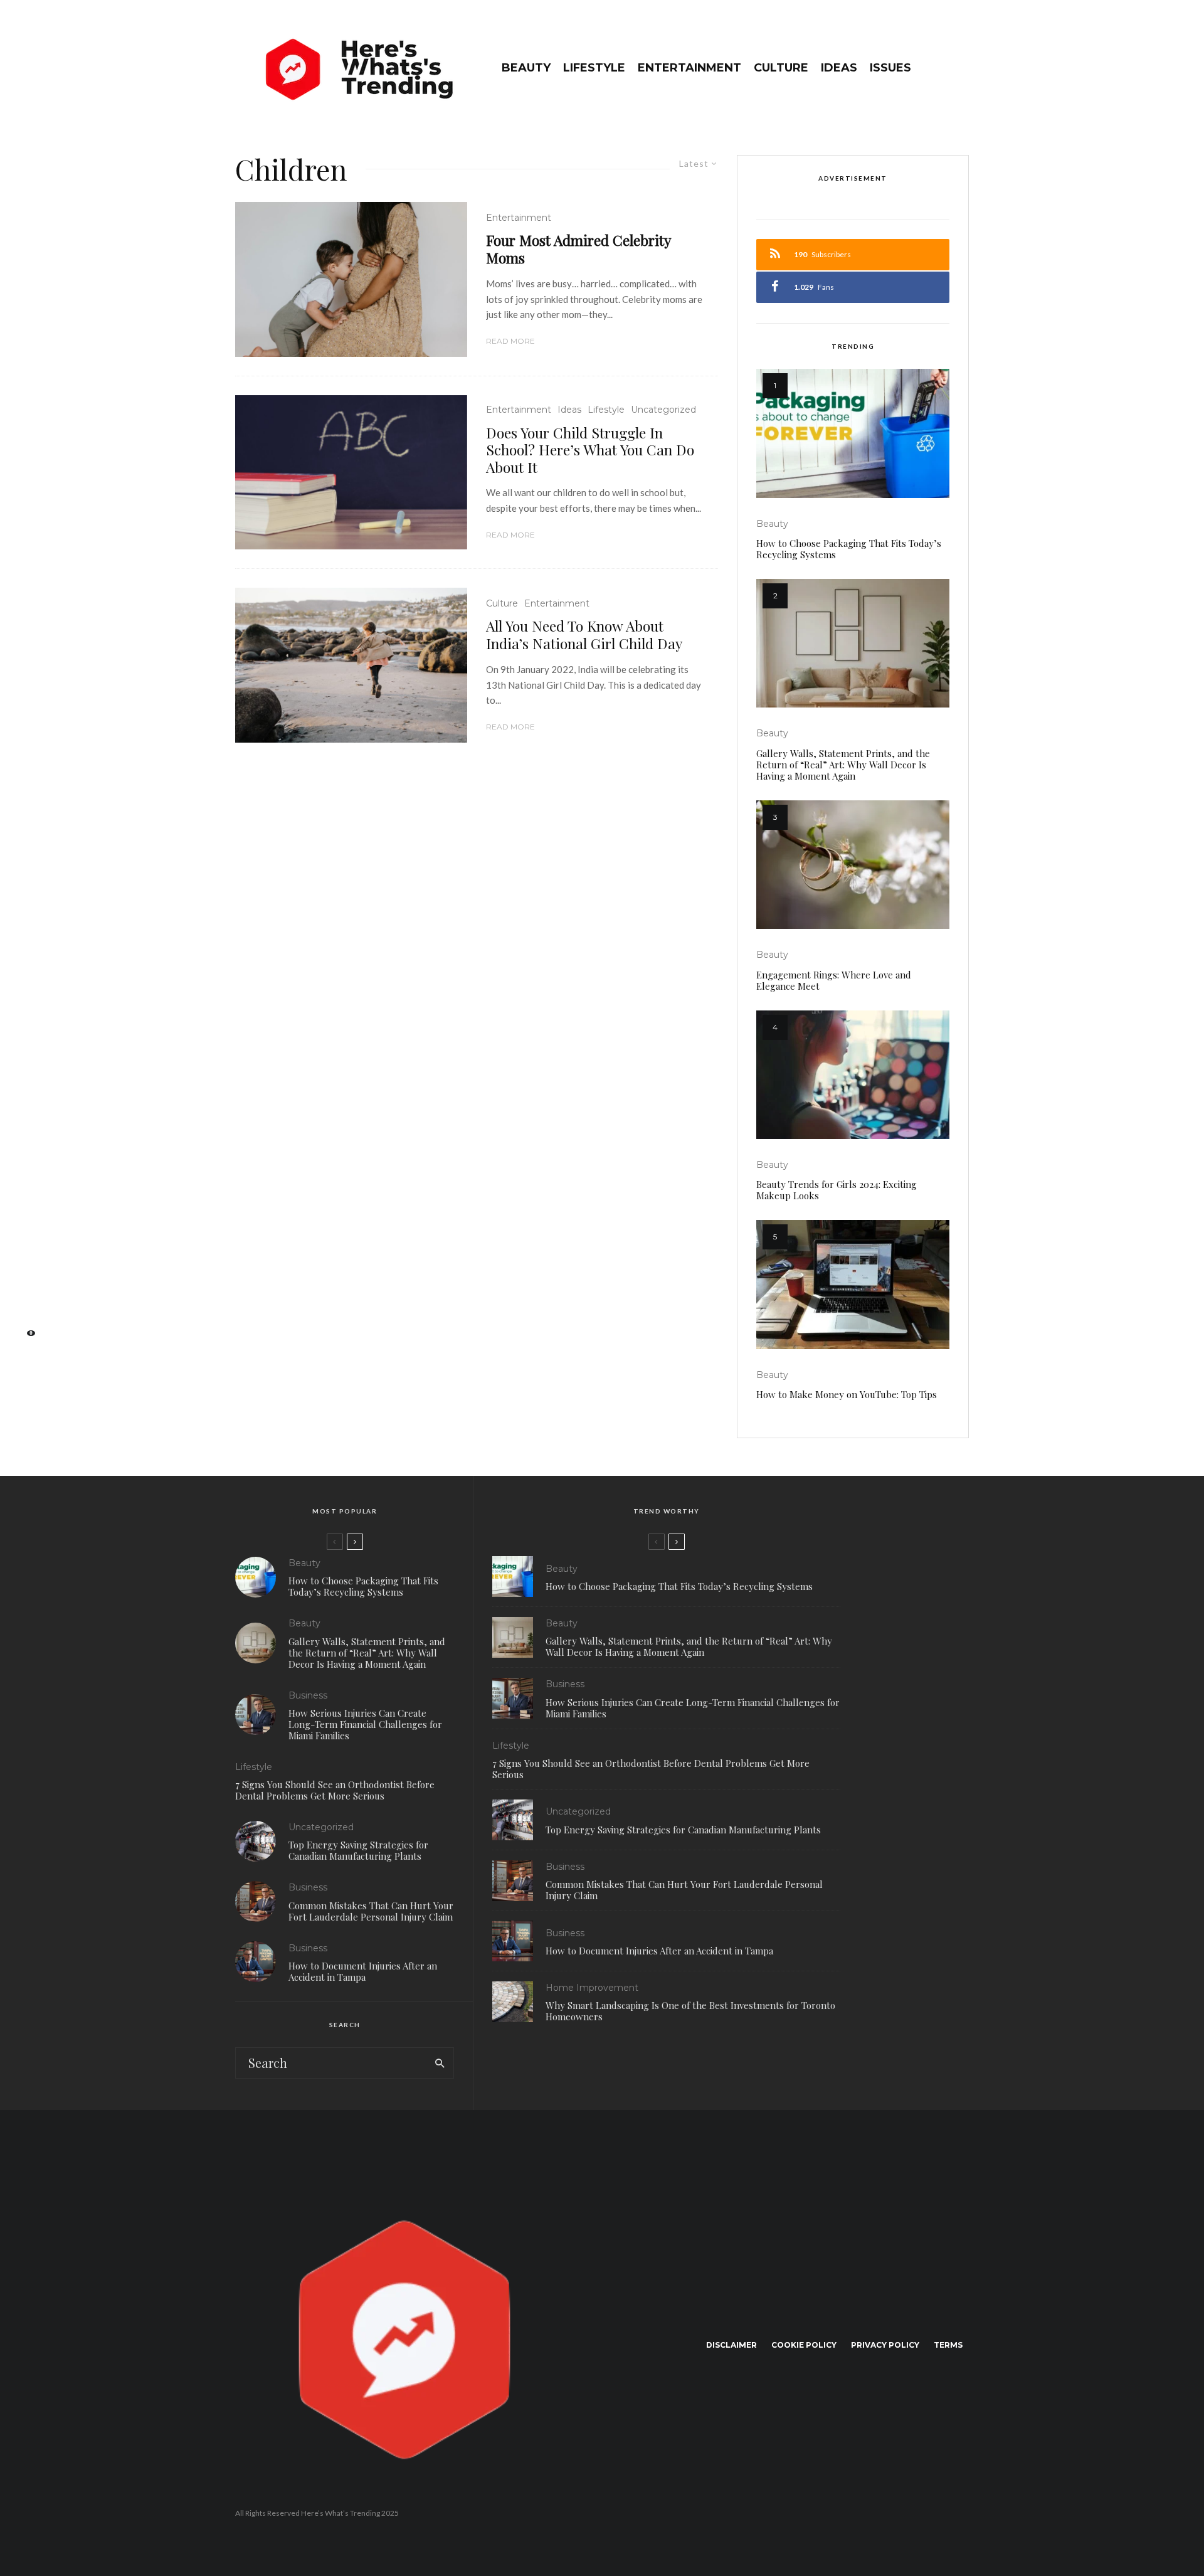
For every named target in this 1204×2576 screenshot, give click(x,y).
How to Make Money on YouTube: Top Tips (847, 1394)
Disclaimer (731, 2345)
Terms (948, 2345)
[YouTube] (25, 1297)
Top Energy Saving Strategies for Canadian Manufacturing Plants (358, 1850)
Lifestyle (594, 68)
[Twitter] (25, 1257)
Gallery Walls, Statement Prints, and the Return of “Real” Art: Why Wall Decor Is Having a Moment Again (843, 765)
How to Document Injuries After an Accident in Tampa (363, 1971)
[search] (440, 2063)
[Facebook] (25, 1238)
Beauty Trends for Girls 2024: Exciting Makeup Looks (837, 1190)
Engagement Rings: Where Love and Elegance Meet (834, 980)
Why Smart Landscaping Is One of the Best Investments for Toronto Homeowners (690, 2011)
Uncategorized (663, 410)
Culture (781, 68)
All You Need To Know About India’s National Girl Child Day (584, 634)
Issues (890, 68)
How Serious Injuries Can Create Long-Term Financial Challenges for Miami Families (365, 1724)
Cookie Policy (804, 2345)
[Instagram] (25, 1277)
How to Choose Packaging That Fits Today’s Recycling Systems (849, 549)
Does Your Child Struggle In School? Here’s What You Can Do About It (590, 450)
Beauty (526, 68)
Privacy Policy (885, 2345)
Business (308, 1695)
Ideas (839, 68)
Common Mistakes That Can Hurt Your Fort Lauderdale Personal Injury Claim (371, 1911)
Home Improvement (592, 1988)
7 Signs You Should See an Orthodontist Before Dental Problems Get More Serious (335, 1790)
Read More (510, 341)
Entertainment (689, 68)
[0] (25, 1337)
